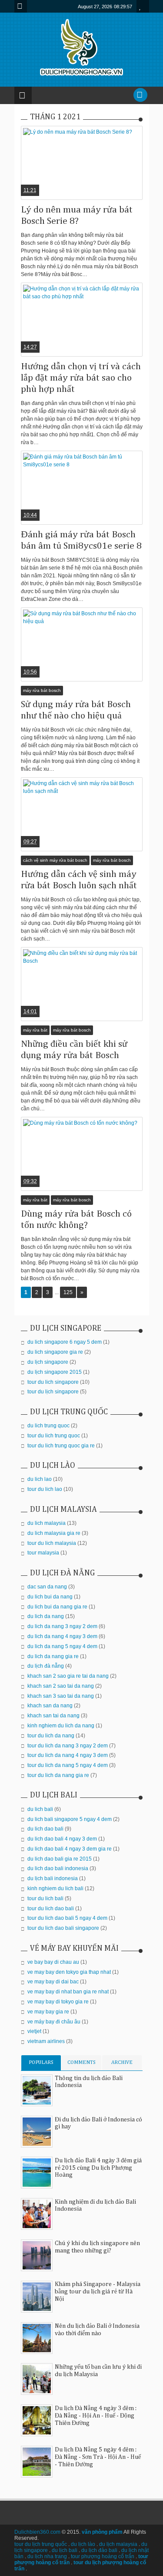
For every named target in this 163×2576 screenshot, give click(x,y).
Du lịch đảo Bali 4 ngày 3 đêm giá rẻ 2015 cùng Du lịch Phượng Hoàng (98, 2168)
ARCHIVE (122, 2063)
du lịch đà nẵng (46, 1666)
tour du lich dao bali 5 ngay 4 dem (67, 1918)
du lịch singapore (48, 1362)
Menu (21, 6)
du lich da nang (46, 1616)
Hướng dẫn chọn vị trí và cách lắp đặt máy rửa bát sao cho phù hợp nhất (81, 378)
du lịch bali (65, 2550)
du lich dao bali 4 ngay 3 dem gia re (70, 1849)
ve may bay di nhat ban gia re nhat (68, 1992)
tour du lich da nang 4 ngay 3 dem (68, 1755)
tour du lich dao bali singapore (63, 1928)
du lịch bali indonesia (53, 1878)
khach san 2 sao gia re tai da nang (68, 1676)
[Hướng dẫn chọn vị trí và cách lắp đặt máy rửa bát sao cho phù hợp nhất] (82, 320)
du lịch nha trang (47, 2556)
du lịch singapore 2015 (55, 1372)
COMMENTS (81, 2063)
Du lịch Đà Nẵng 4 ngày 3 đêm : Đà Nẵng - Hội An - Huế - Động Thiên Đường (96, 2416)
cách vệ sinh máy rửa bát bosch (55, 860)
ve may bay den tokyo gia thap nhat (69, 1972)
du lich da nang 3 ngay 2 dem (62, 1626)
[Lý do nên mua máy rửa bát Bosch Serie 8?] (82, 163)
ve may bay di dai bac (53, 1982)
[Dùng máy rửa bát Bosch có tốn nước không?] (82, 1154)
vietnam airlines (46, 2041)
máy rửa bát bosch (42, 690)
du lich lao (40, 1479)
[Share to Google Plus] (87, 179)
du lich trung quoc (48, 1426)
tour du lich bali (45, 1898)
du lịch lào (83, 2544)
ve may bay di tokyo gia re (58, 2002)
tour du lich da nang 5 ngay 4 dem (68, 1765)
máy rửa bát (35, 1030)
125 (68, 1292)
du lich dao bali (45, 1829)
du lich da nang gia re (53, 1656)
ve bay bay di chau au (53, 1962)
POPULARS (41, 2063)
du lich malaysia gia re (54, 1533)
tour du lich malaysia (52, 1543)
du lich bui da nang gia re (57, 1607)
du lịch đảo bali (99, 2550)
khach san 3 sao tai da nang (61, 1696)
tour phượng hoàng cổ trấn (103, 2556)
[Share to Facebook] (66, 179)
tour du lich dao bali (51, 1908)
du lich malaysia (47, 1523)
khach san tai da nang (53, 1716)
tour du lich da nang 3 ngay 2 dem (68, 1746)
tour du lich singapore (53, 1382)
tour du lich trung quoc (54, 1436)
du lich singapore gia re (55, 1352)
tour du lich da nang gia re (58, 1775)
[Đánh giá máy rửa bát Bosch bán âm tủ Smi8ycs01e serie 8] (82, 488)
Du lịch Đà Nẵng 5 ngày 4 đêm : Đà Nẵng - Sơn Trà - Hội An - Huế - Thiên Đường (98, 2457)
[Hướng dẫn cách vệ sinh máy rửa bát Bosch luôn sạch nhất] (82, 814)
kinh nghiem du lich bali (55, 1888)
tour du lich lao (45, 1489)
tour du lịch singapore (53, 1392)
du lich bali (40, 1809)
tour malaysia (43, 1553)
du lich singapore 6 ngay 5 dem (65, 1342)
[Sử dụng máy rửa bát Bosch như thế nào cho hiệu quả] (82, 644)
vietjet (34, 2031)
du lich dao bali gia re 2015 (60, 1859)
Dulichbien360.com (37, 2532)
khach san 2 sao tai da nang (61, 1686)
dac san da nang (47, 1587)
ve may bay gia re (48, 2012)
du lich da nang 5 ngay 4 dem (62, 1646)
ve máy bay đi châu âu (54, 2022)
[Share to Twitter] (77, 179)
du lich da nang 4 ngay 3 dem (62, 1636)
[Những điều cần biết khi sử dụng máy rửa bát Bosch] (82, 984)
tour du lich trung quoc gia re (61, 1446)
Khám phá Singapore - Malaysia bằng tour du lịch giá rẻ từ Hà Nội (98, 2292)
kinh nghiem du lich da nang (61, 1726)
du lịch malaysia (118, 2544)
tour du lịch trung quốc (41, 2544)
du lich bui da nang (50, 1597)
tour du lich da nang (51, 1736)
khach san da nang (50, 1706)
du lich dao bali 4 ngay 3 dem (62, 1839)
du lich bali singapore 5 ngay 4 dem (70, 1819)
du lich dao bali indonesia (58, 1868)
